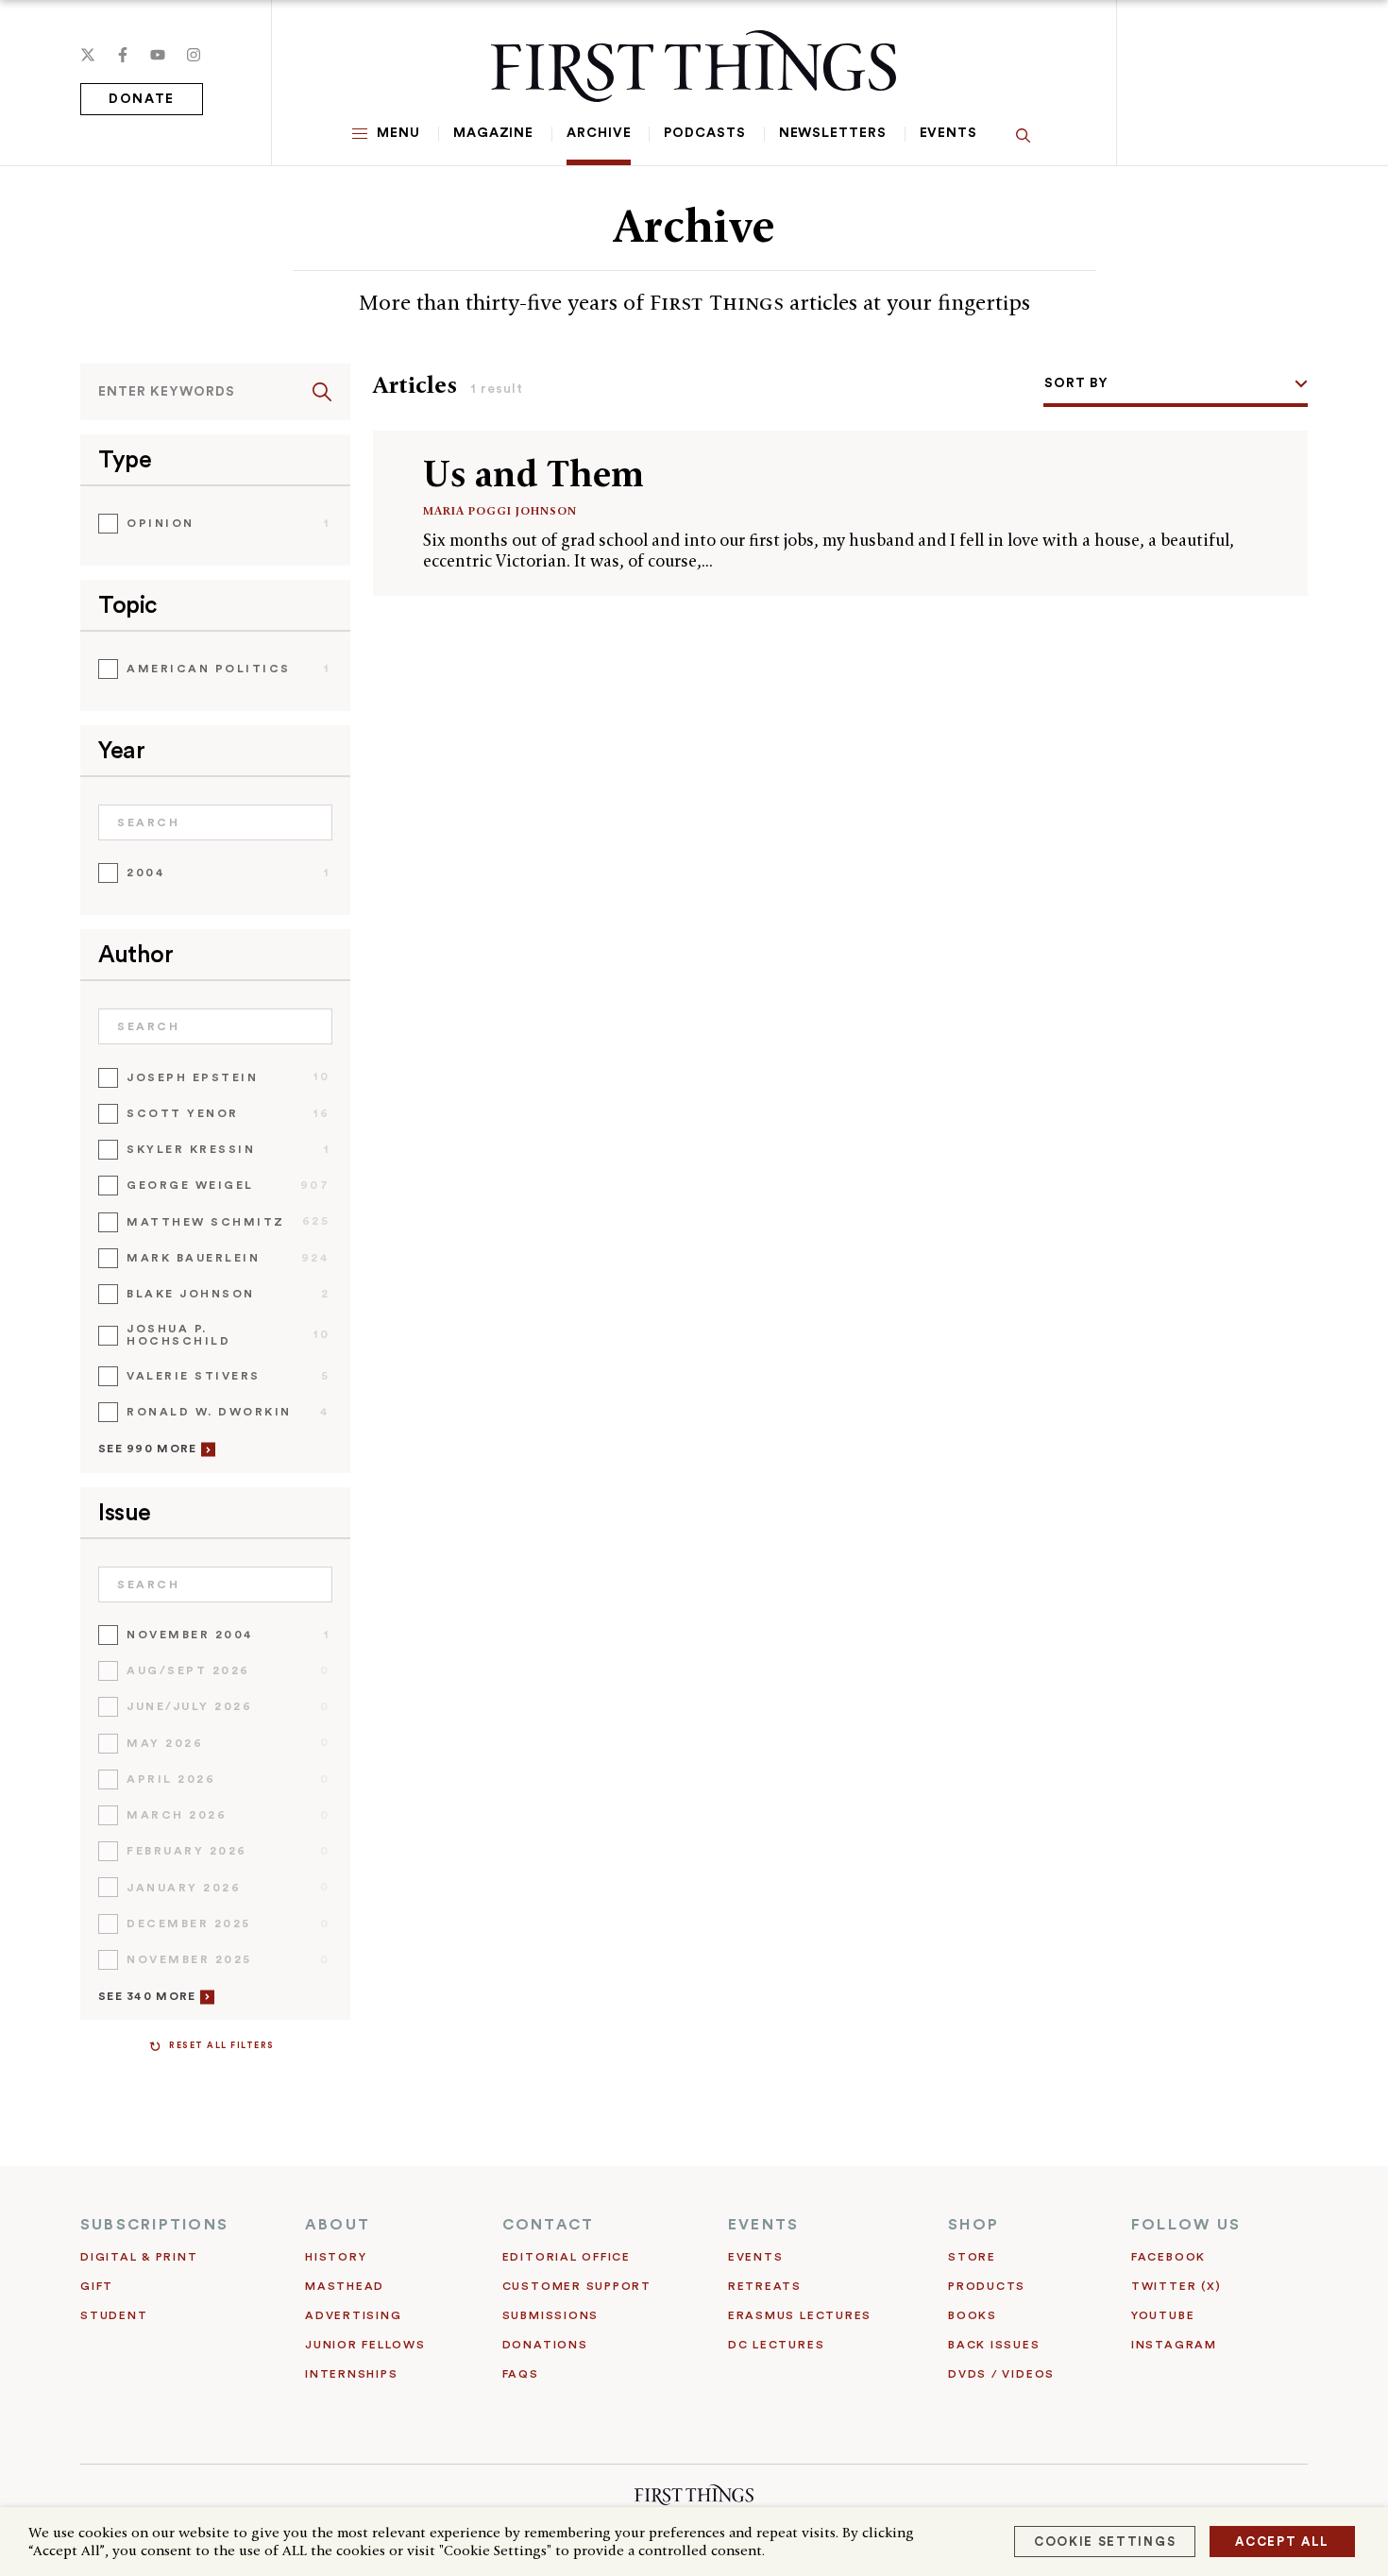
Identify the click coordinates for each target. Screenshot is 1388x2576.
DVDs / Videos (1001, 2374)
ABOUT (338, 2225)
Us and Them (533, 474)
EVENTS (763, 2225)
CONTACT (549, 2225)
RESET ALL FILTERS (222, 2046)
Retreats (765, 2286)
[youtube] (158, 55)
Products (987, 2286)
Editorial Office (567, 2257)
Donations (545, 2345)
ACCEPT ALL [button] (1282, 2542)
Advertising (353, 2315)
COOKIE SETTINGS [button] (1105, 2542)
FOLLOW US (1186, 2225)
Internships (351, 2374)
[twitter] (88, 55)
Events (948, 133)
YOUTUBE (1163, 2315)
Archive (599, 133)
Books (973, 2315)
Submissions (550, 2315)
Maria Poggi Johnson (500, 510)
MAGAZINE (493, 133)
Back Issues (994, 2345)
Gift (97, 2286)
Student (114, 2315)
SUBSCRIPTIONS (154, 2225)
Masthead (345, 2286)
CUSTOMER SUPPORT (577, 2286)
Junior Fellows (365, 2345)
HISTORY (336, 2257)
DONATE (142, 99)
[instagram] (194, 55)
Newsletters (833, 133)
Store (972, 2257)
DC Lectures (776, 2345)
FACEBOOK (1168, 2257)
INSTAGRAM (1174, 2345)
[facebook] (123, 55)
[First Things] (694, 66)
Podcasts (704, 133)
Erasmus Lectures (800, 2315)
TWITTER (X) (1176, 2286)
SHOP (973, 2225)
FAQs (521, 2374)
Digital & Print (139, 2257)
